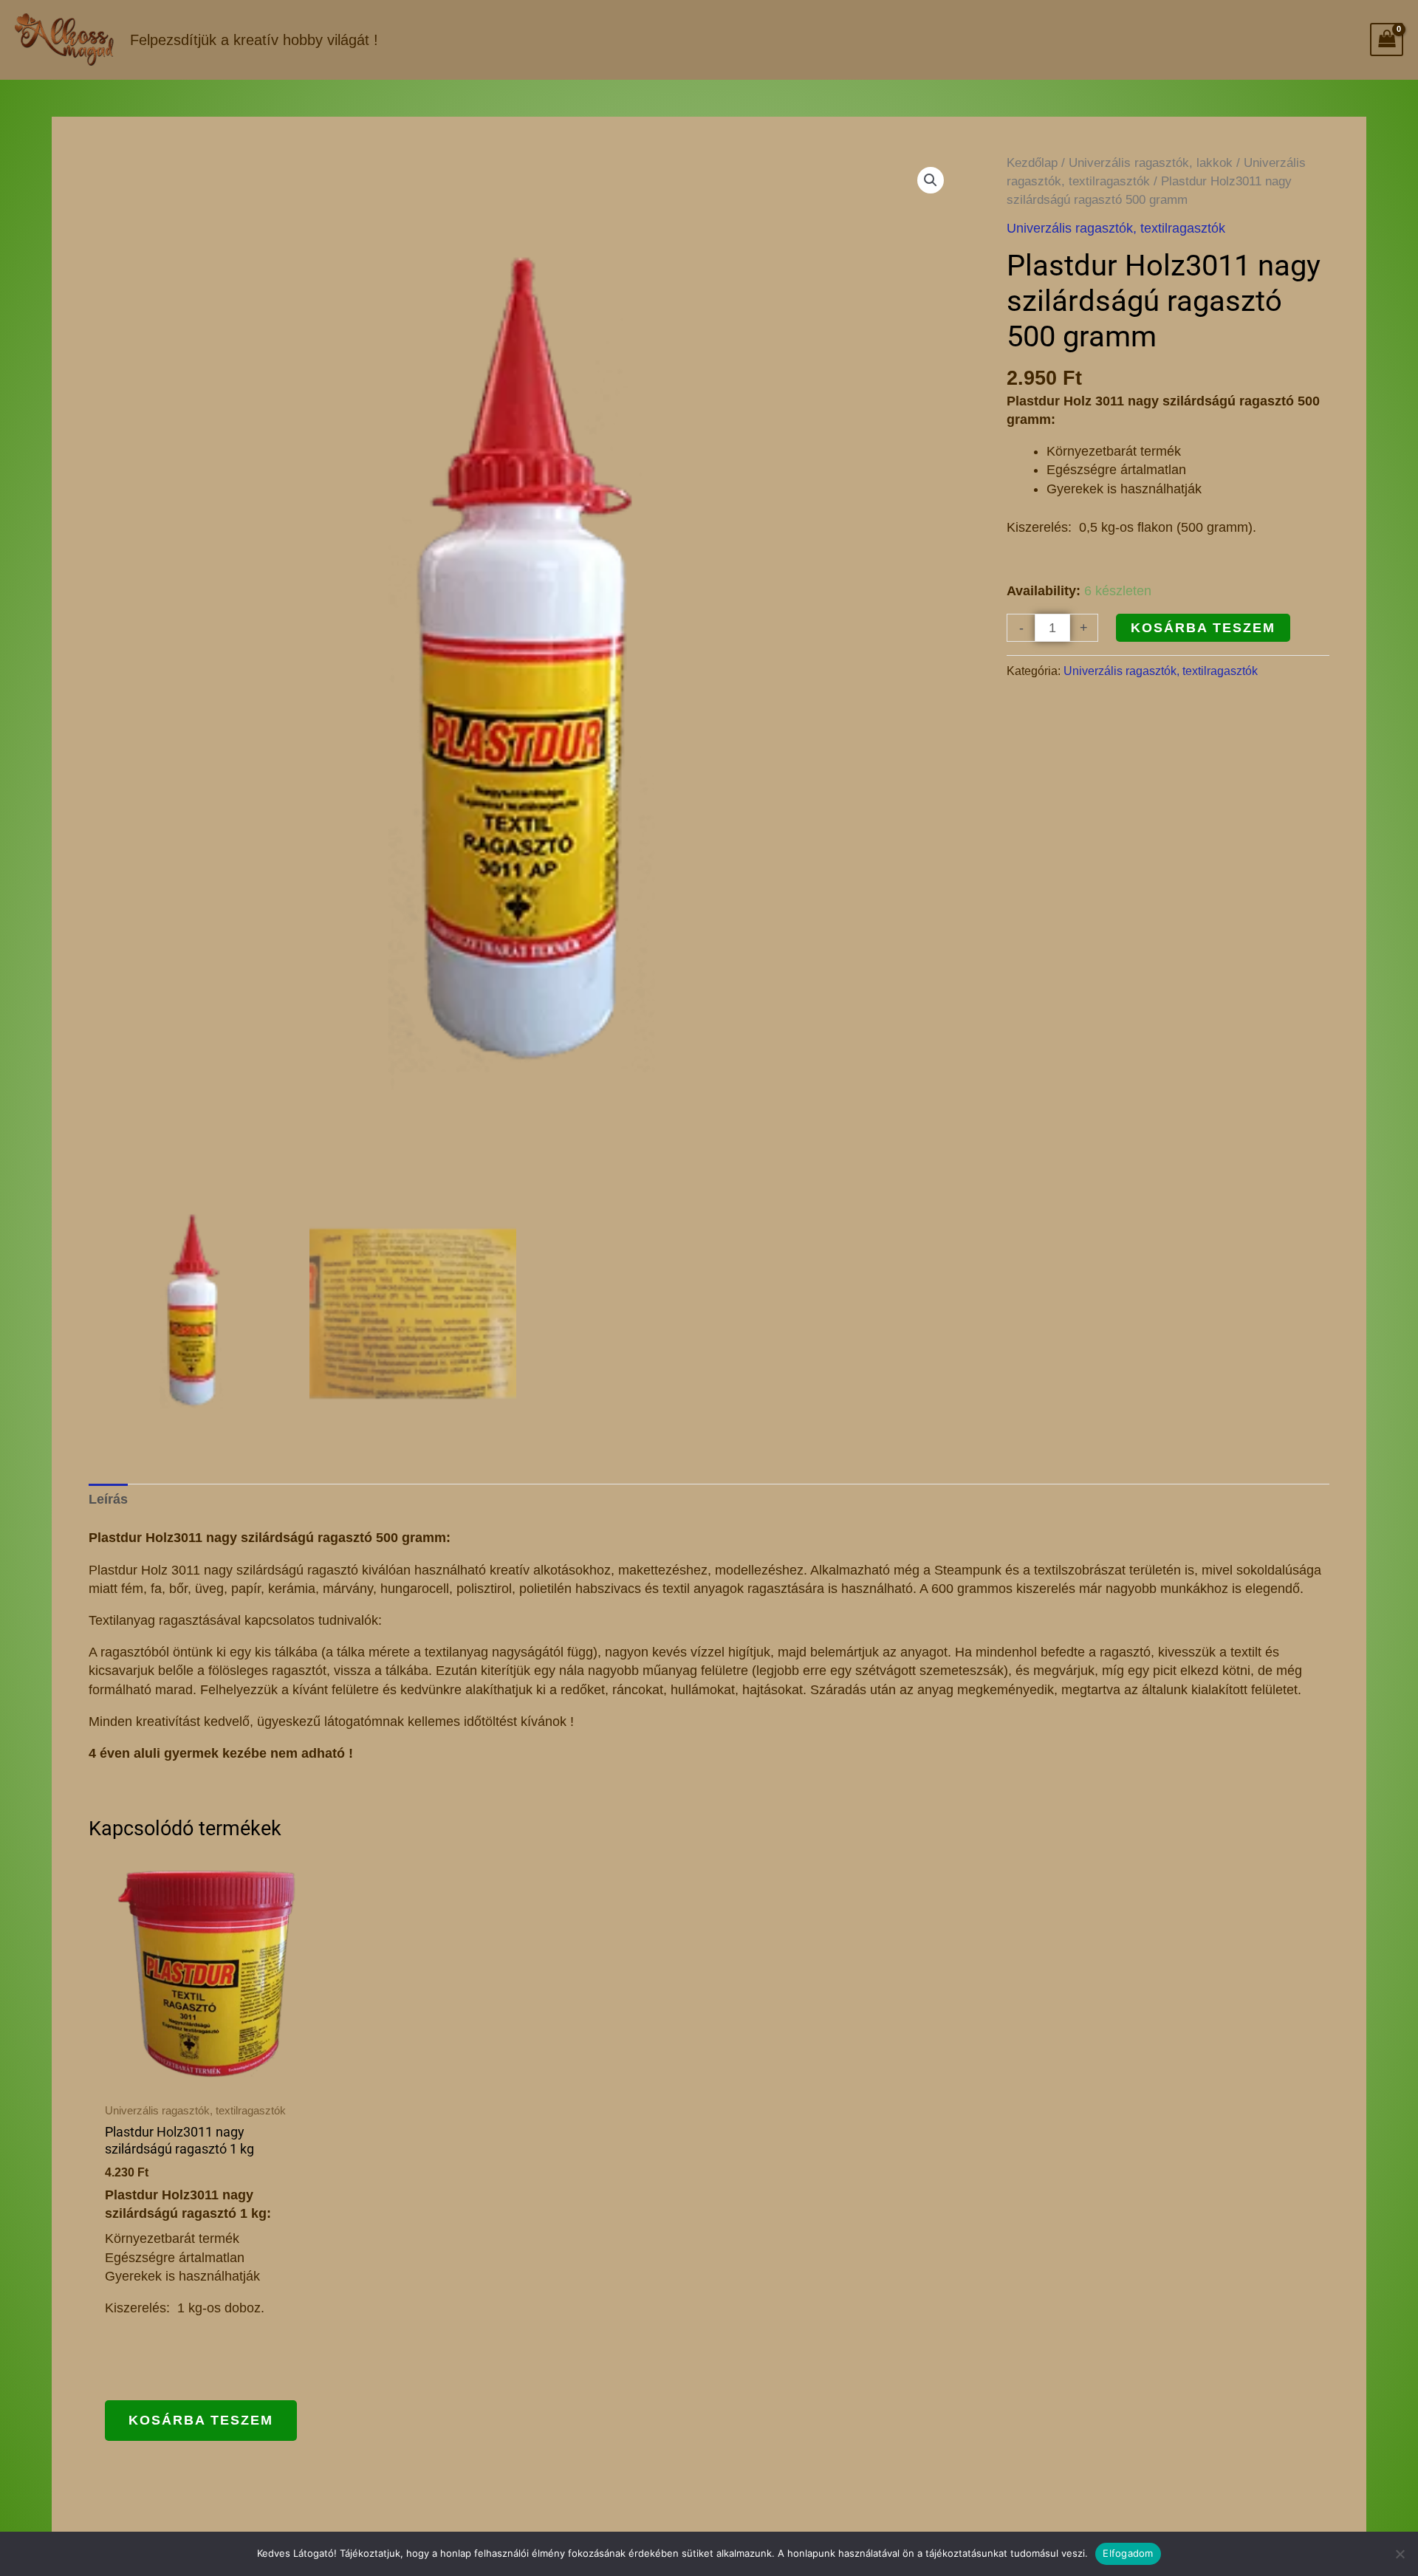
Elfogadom (1128, 2553)
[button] (931, 180)
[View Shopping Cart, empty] (1387, 40)
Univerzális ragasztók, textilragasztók (1116, 228)
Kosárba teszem (1203, 628)
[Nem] (1400, 2554)
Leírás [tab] (108, 1499)
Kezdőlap (1032, 163)
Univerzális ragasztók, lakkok (1151, 163)
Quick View (207, 2075)
